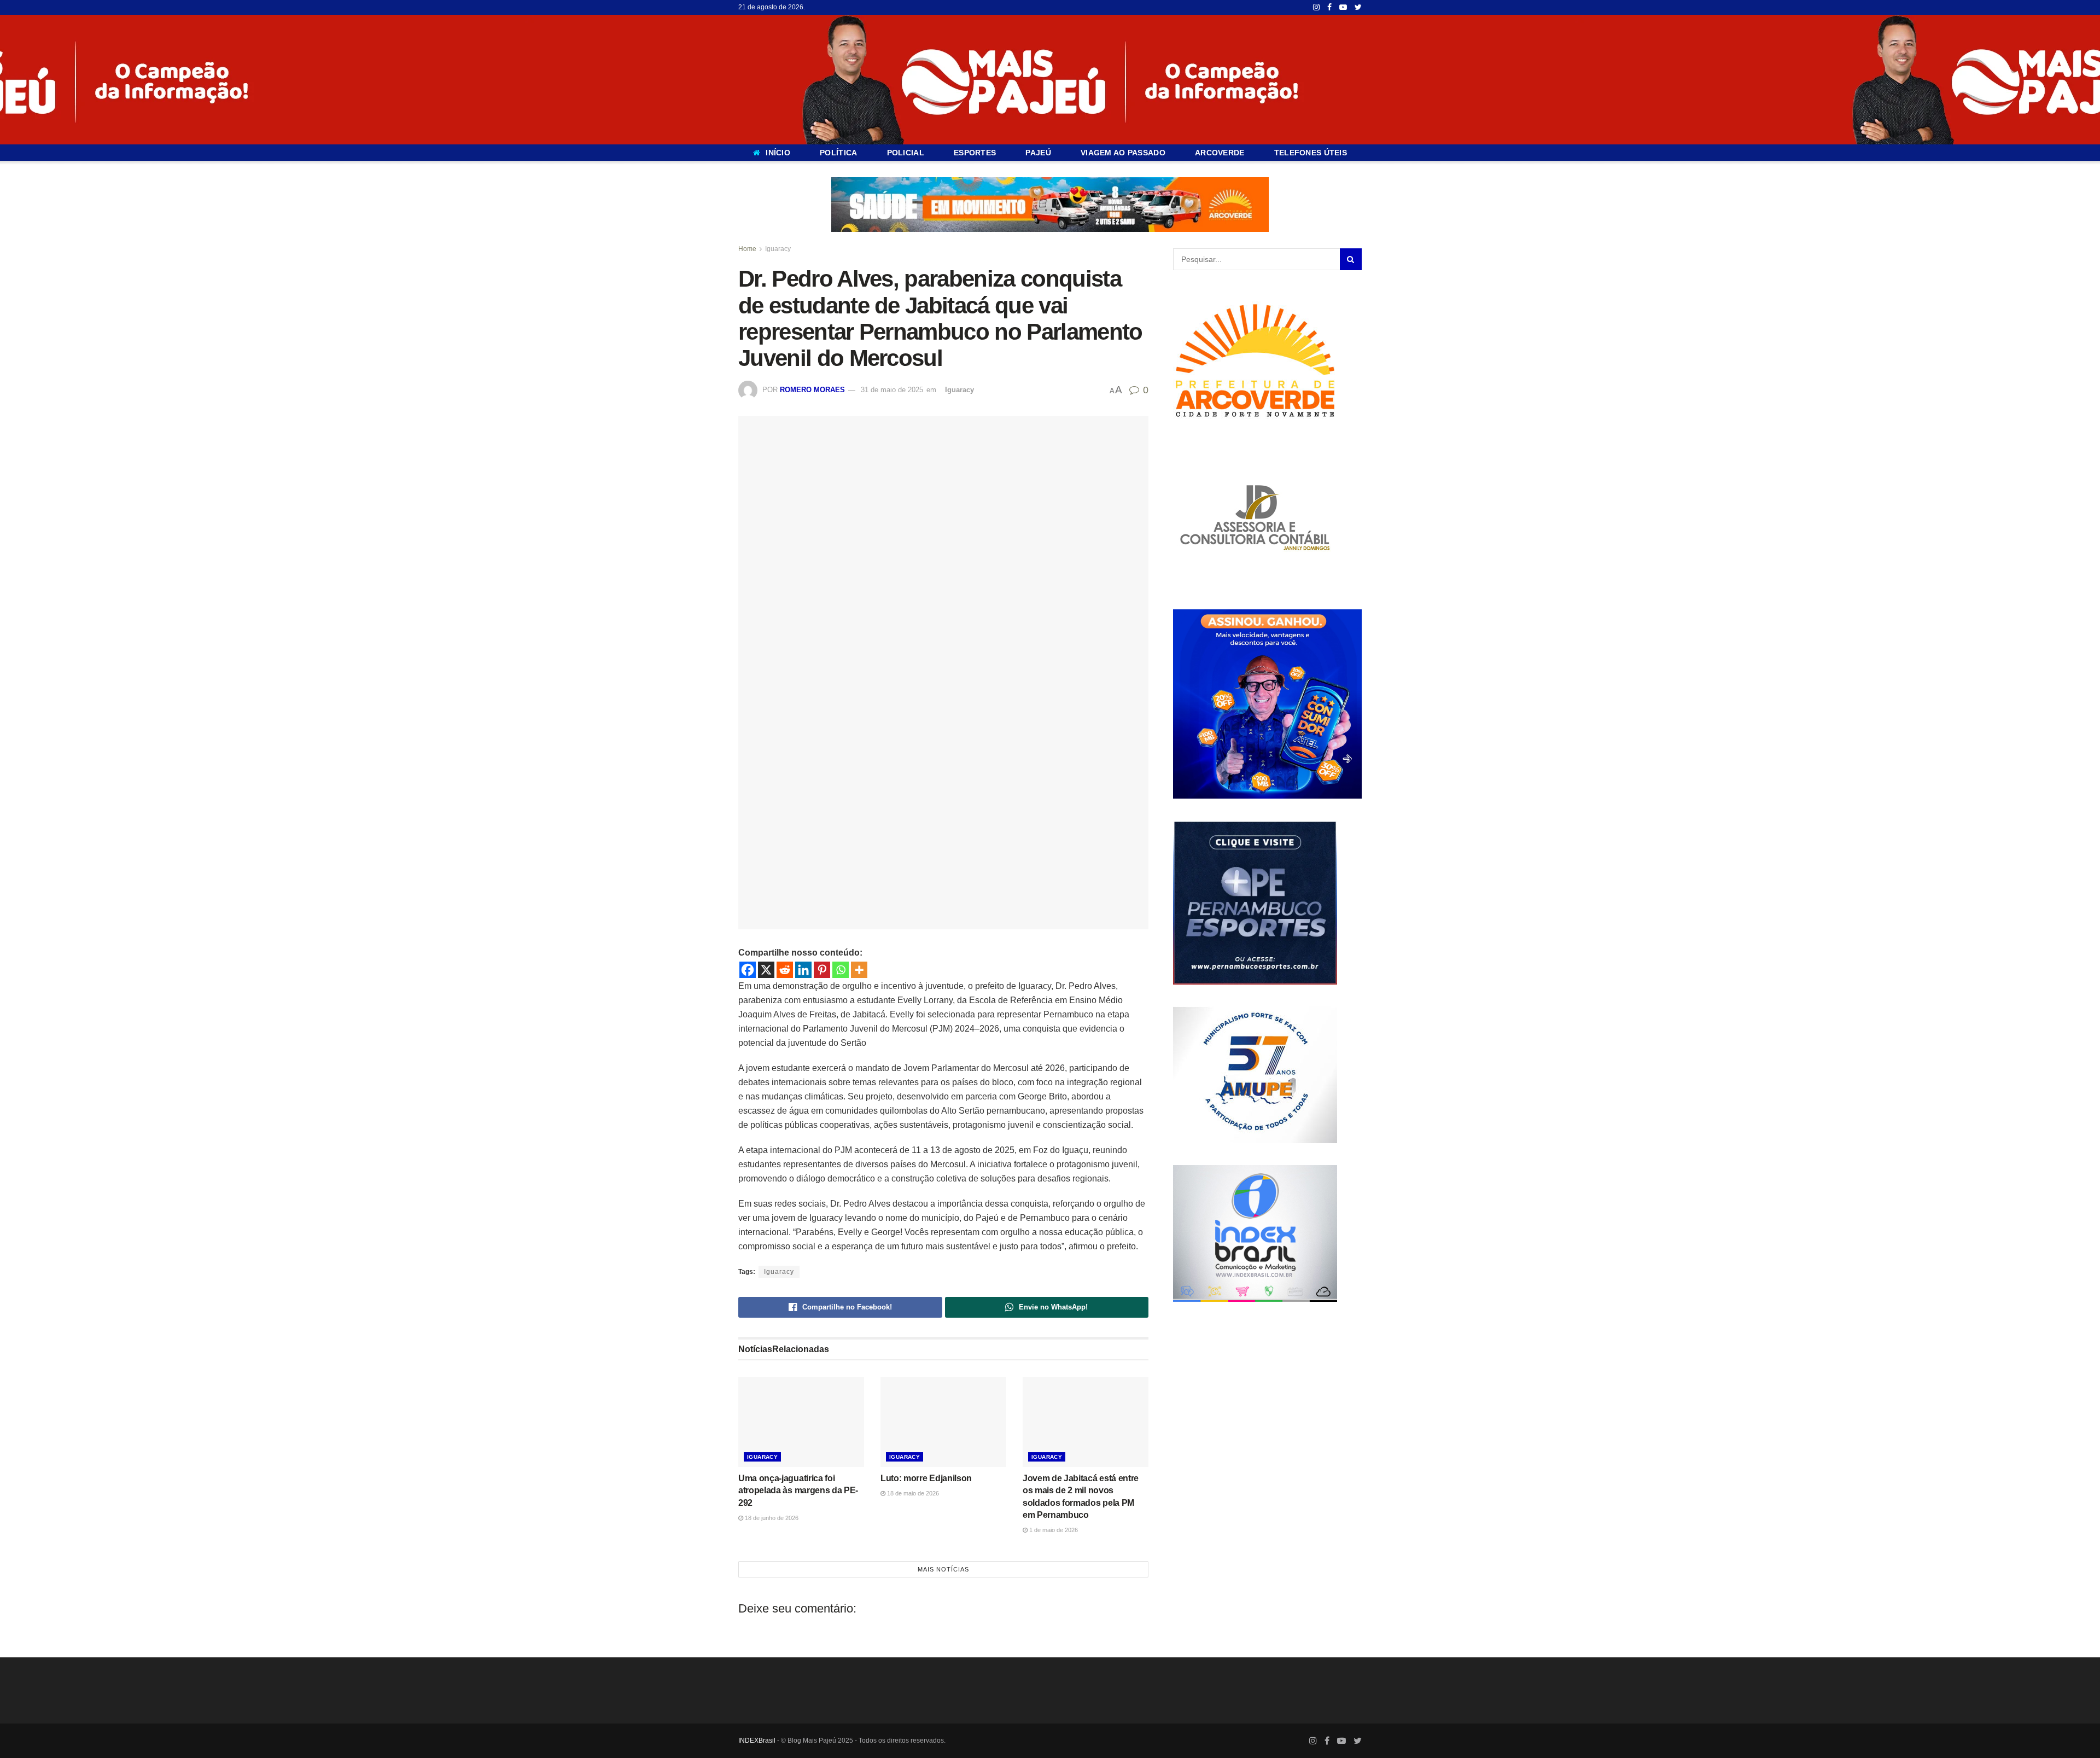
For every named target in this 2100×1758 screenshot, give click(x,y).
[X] (766, 970)
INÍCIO (778, 153)
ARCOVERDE (1220, 153)
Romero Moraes (812, 390)
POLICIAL (906, 153)
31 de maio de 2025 (892, 390)
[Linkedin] (803, 970)
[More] (859, 970)
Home (747, 249)
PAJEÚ (1038, 153)
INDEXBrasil (757, 1740)
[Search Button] (1351, 259)
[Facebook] (748, 970)
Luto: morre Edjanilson (926, 1478)
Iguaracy (778, 249)
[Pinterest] (822, 970)
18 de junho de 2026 (771, 1518)
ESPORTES (975, 153)
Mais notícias (943, 1569)
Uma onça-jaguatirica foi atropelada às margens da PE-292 (798, 1491)
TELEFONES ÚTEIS (1311, 153)
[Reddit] (785, 970)
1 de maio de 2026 (1053, 1530)
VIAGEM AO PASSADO (1123, 153)
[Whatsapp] (841, 970)
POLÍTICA (838, 153)
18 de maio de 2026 (912, 1493)
